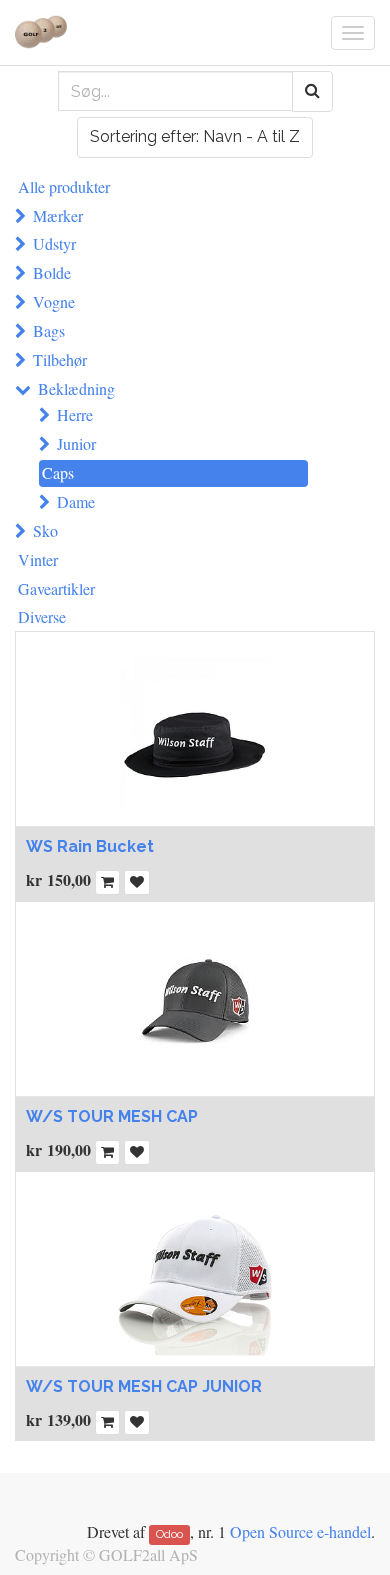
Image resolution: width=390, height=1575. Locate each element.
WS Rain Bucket (90, 846)
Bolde (52, 272)
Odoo (169, 1534)
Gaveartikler (56, 588)
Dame (76, 501)
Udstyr (54, 243)
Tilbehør (60, 359)
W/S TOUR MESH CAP (112, 1116)
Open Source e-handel (300, 1531)
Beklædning (76, 388)
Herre (75, 414)
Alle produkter (64, 186)
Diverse (42, 616)
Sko (45, 530)
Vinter (38, 559)
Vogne (54, 301)
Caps (58, 472)
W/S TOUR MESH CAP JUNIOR (144, 1386)
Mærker (58, 215)
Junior (76, 443)
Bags (49, 330)
